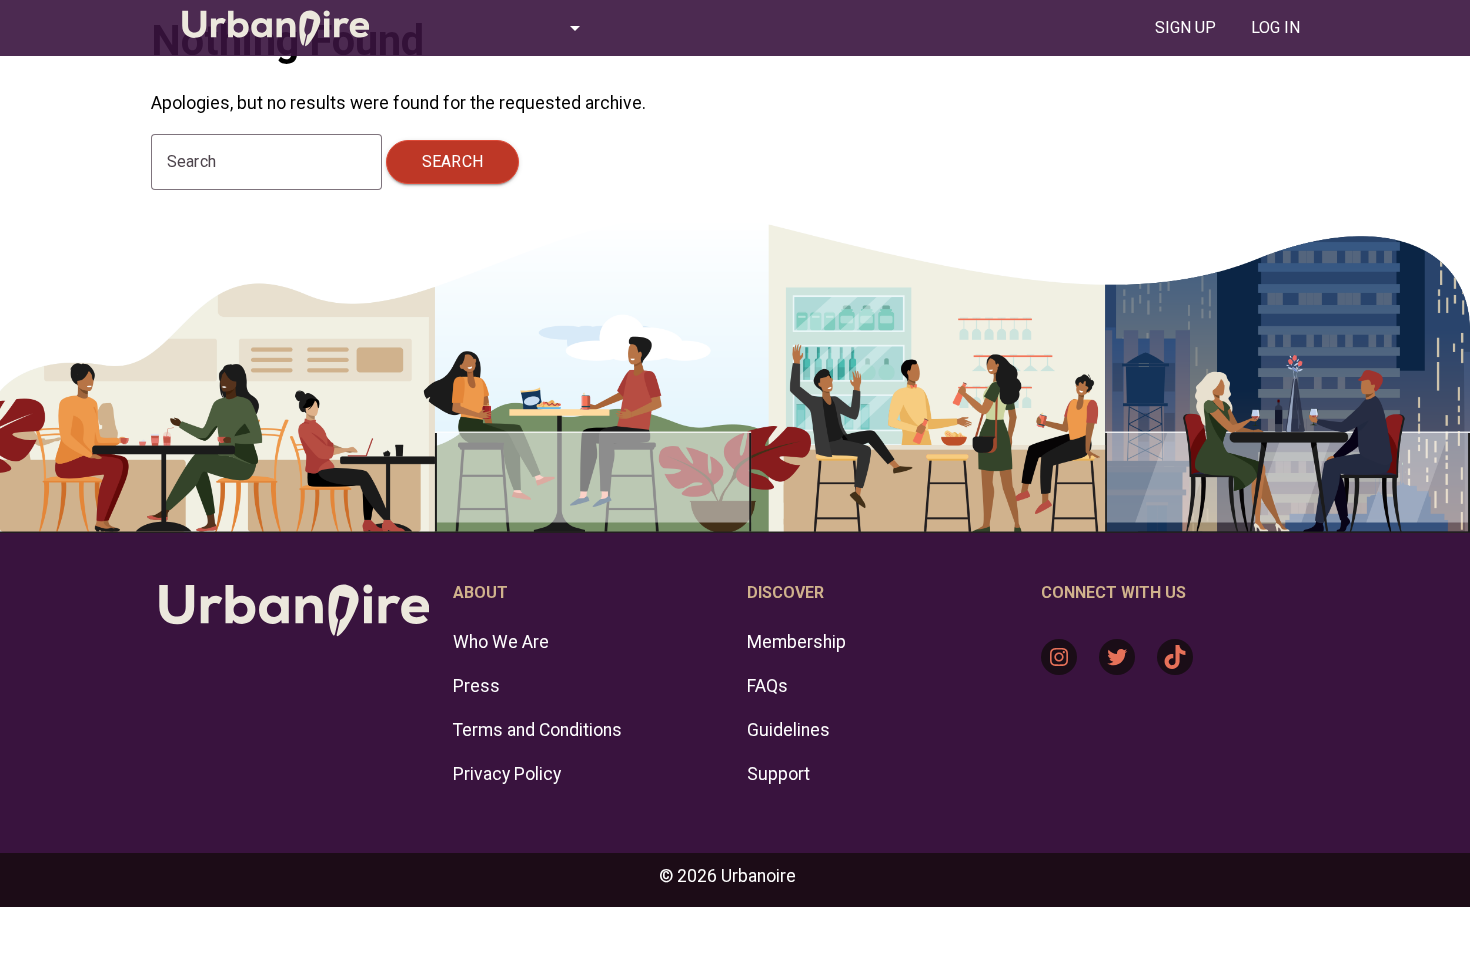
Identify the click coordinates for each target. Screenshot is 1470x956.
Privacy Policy (507, 774)
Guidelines (788, 730)
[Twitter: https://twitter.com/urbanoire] (1117, 657)
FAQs (767, 686)
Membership (796, 642)
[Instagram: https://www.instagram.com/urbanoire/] (1059, 657)
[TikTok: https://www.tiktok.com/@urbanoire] (1175, 657)
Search (452, 161)
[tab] (1185, 28)
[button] (499, 28)
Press (476, 686)
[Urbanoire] (265, 28)
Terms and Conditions (537, 730)
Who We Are (501, 642)
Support (778, 774)
